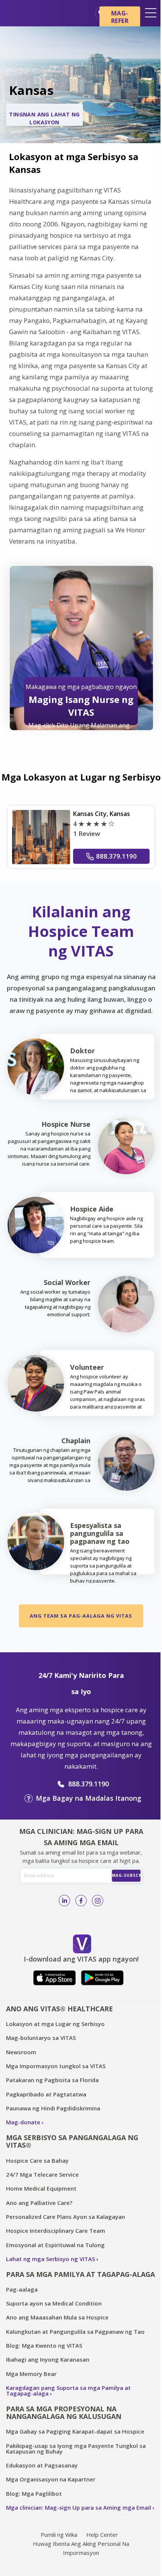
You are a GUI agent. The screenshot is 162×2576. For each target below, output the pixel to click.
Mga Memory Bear (31, 2374)
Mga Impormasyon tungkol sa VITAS (56, 2066)
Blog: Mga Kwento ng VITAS (44, 2345)
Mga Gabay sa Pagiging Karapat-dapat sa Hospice (75, 2431)
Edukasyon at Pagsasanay (42, 2465)
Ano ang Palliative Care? (39, 2203)
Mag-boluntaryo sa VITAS (41, 2038)
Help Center (102, 2535)
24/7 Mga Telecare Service (42, 2174)
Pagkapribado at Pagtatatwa (46, 2094)
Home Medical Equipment (41, 2188)
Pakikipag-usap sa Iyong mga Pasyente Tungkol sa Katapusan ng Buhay (76, 2448)
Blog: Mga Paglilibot (34, 2493)
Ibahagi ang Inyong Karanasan (48, 2359)
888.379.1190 (116, 856)
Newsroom (21, 2052)
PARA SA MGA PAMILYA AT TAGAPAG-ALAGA (80, 2274)
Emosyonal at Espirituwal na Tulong (55, 2245)
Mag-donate (23, 2122)
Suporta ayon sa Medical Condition (54, 2303)
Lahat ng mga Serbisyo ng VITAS (50, 2259)
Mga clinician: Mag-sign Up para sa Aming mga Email (79, 2507)
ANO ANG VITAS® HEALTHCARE (60, 2009)
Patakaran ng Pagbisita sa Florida (52, 2080)
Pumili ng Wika (59, 2535)
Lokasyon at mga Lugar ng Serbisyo (55, 2024)
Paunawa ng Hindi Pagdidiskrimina (53, 2108)
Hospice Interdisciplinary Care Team (56, 2231)
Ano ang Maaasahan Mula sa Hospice (57, 2317)
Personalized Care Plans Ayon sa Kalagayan (66, 2217)
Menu (151, 13)
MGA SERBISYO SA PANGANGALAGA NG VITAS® (72, 2141)
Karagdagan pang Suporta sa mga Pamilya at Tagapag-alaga (68, 2390)
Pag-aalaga (22, 2289)
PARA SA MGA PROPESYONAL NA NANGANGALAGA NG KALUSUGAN (64, 2413)
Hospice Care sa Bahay (37, 2160)
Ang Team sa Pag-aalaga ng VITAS (81, 1616)
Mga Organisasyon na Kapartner (51, 2479)
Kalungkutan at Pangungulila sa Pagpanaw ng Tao (75, 2332)
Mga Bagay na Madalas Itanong (89, 1798)
